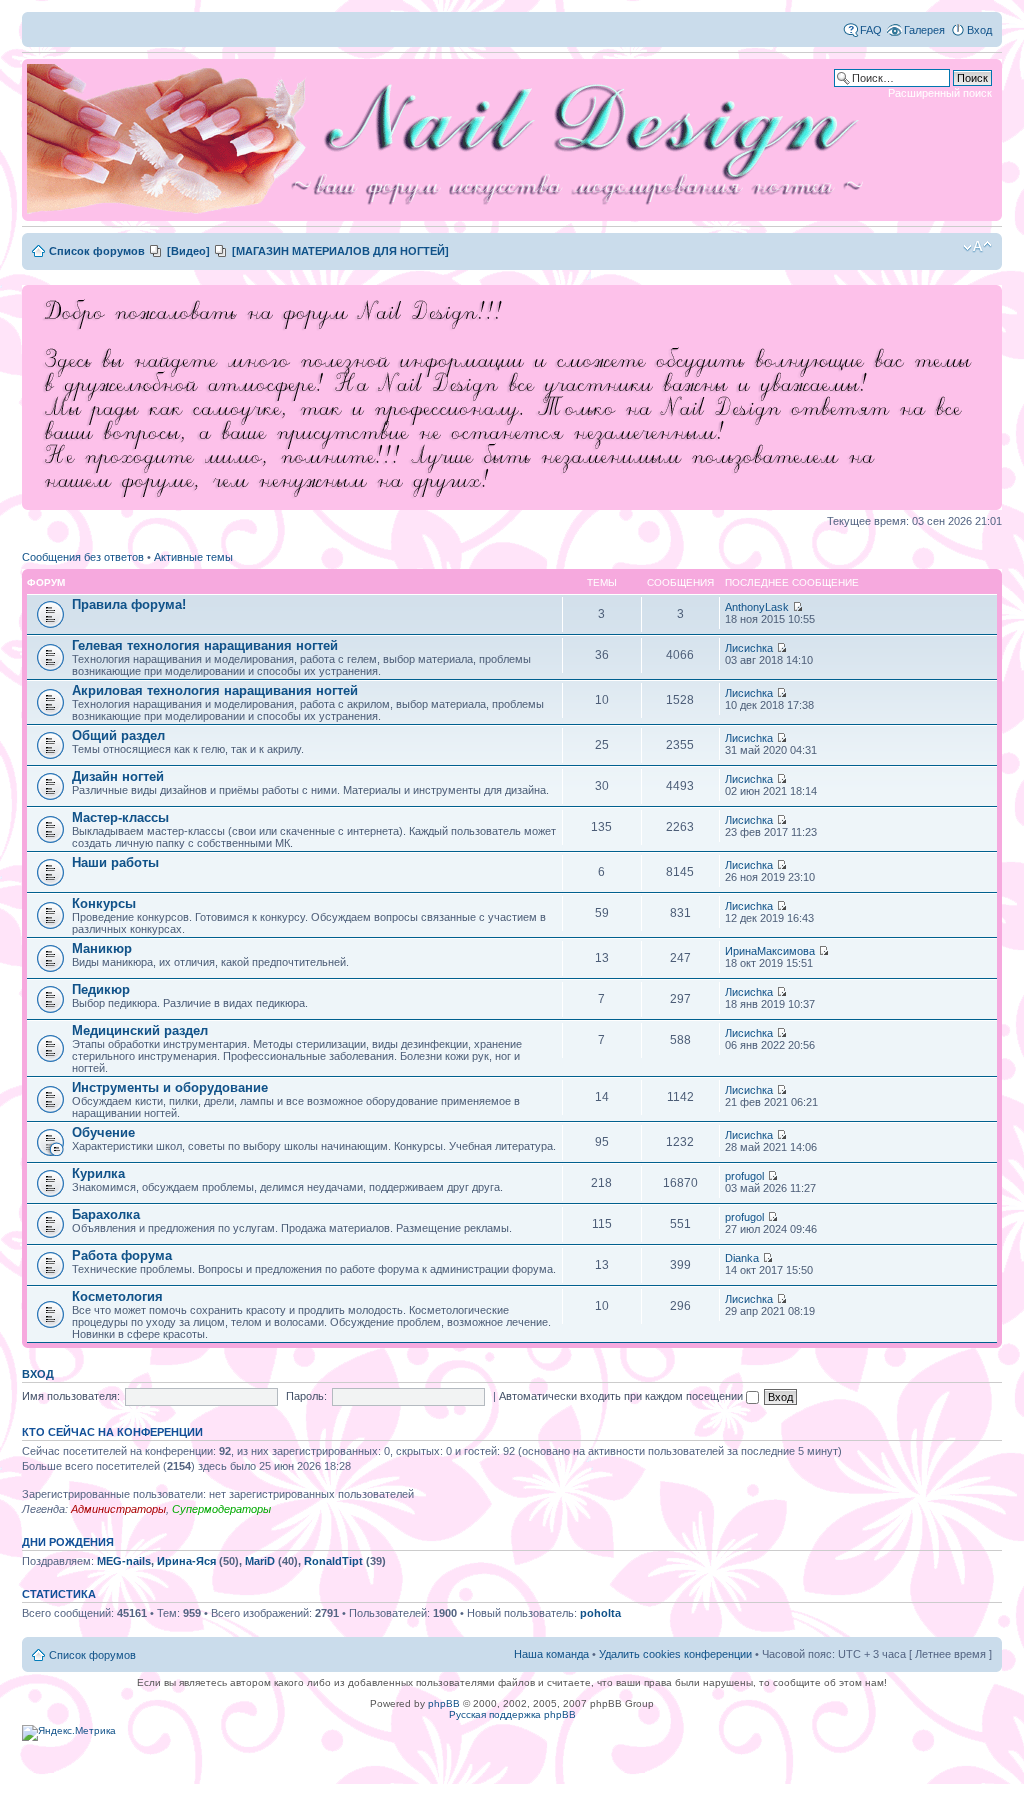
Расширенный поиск (940, 93)
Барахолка (106, 1214)
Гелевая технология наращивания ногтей (205, 645)
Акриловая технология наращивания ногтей (215, 690)
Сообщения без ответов (83, 557)
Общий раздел (118, 735)
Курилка (98, 1173)
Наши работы (115, 862)
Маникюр (102, 948)
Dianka (742, 1258)
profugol (744, 1176)
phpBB (444, 1703)
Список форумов (97, 251)
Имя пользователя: (71, 1396)
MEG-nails (124, 1561)
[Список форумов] (452, 140)
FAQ (871, 30)
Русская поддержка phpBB (512, 1714)
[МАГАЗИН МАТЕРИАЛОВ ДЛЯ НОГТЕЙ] (340, 251)
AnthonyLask (757, 607)
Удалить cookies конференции (675, 1654)
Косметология (117, 1296)
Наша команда (551, 1654)
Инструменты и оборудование (170, 1087)
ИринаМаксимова (770, 951)
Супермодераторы (221, 1509)
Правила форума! (129, 604)
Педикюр (101, 989)
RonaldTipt (333, 1561)
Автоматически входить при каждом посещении (622, 1396)
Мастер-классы (120, 817)
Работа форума (122, 1255)
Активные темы (193, 557)
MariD (260, 1561)
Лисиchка (749, 648)
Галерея (924, 30)
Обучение (103, 1132)
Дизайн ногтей (118, 776)
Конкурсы (104, 903)
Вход (979, 30)
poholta (600, 1613)
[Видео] (188, 251)
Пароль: (306, 1396)
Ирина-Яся (186, 1561)
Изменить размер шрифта (977, 247)
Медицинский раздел (140, 1030)
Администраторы (118, 1509)
